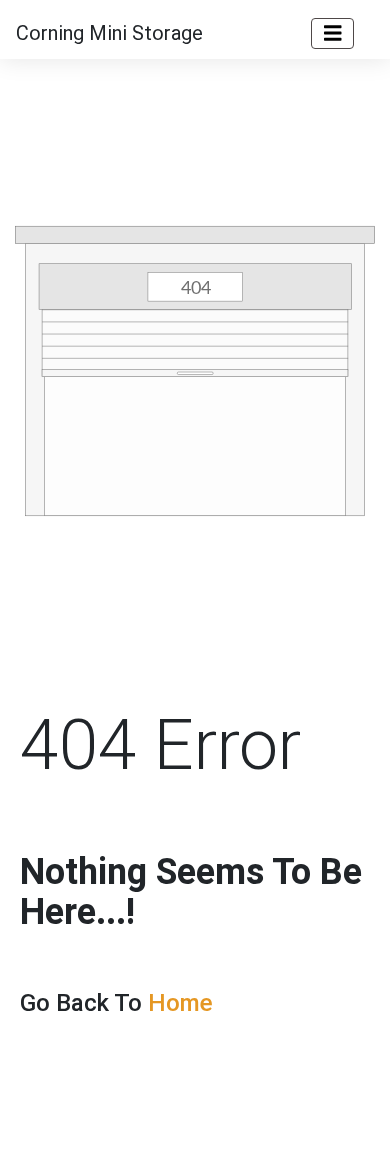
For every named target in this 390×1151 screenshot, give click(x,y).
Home (180, 1002)
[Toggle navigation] (333, 33)
